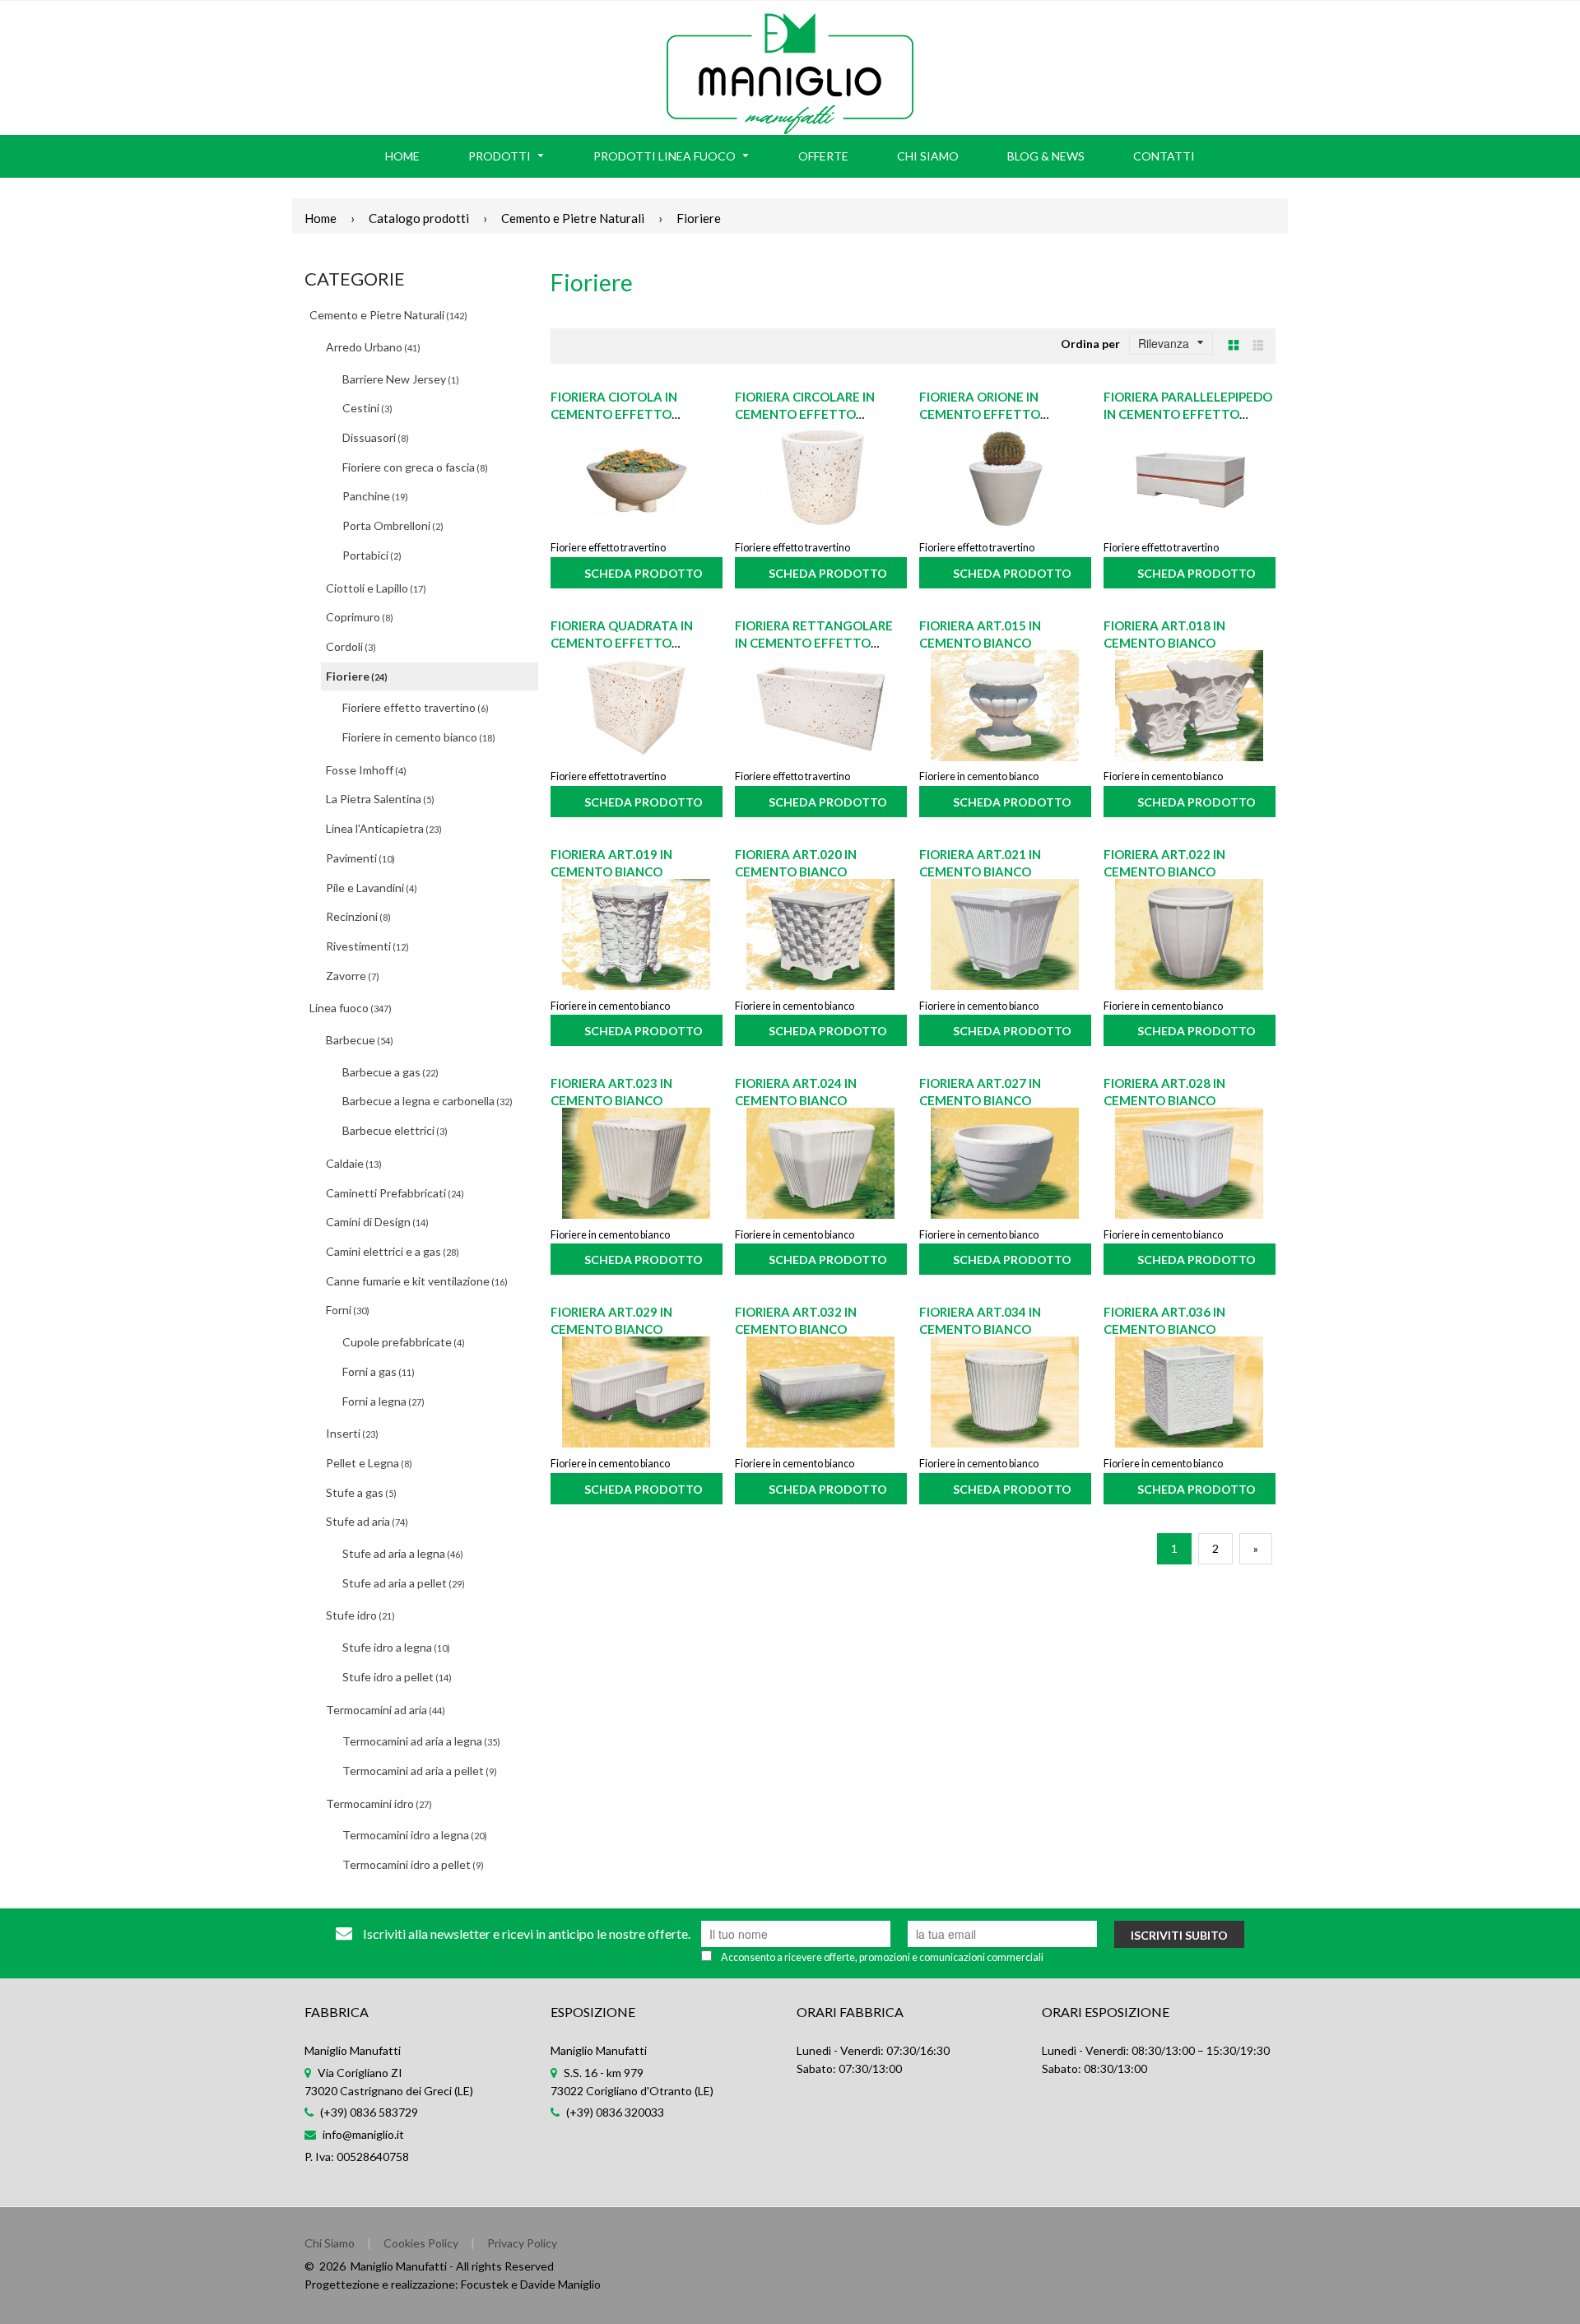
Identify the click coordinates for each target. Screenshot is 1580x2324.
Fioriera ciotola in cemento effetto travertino (614, 414)
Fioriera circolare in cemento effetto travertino (805, 414)
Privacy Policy (522, 2243)
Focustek (485, 2284)
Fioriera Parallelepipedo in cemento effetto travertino (1188, 414)
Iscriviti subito (1179, 1935)
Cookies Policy (421, 2243)
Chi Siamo (330, 2243)
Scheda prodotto (644, 573)
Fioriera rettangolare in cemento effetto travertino (814, 643)
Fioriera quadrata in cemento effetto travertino (622, 643)
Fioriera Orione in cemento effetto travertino (980, 414)
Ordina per (1090, 344)
